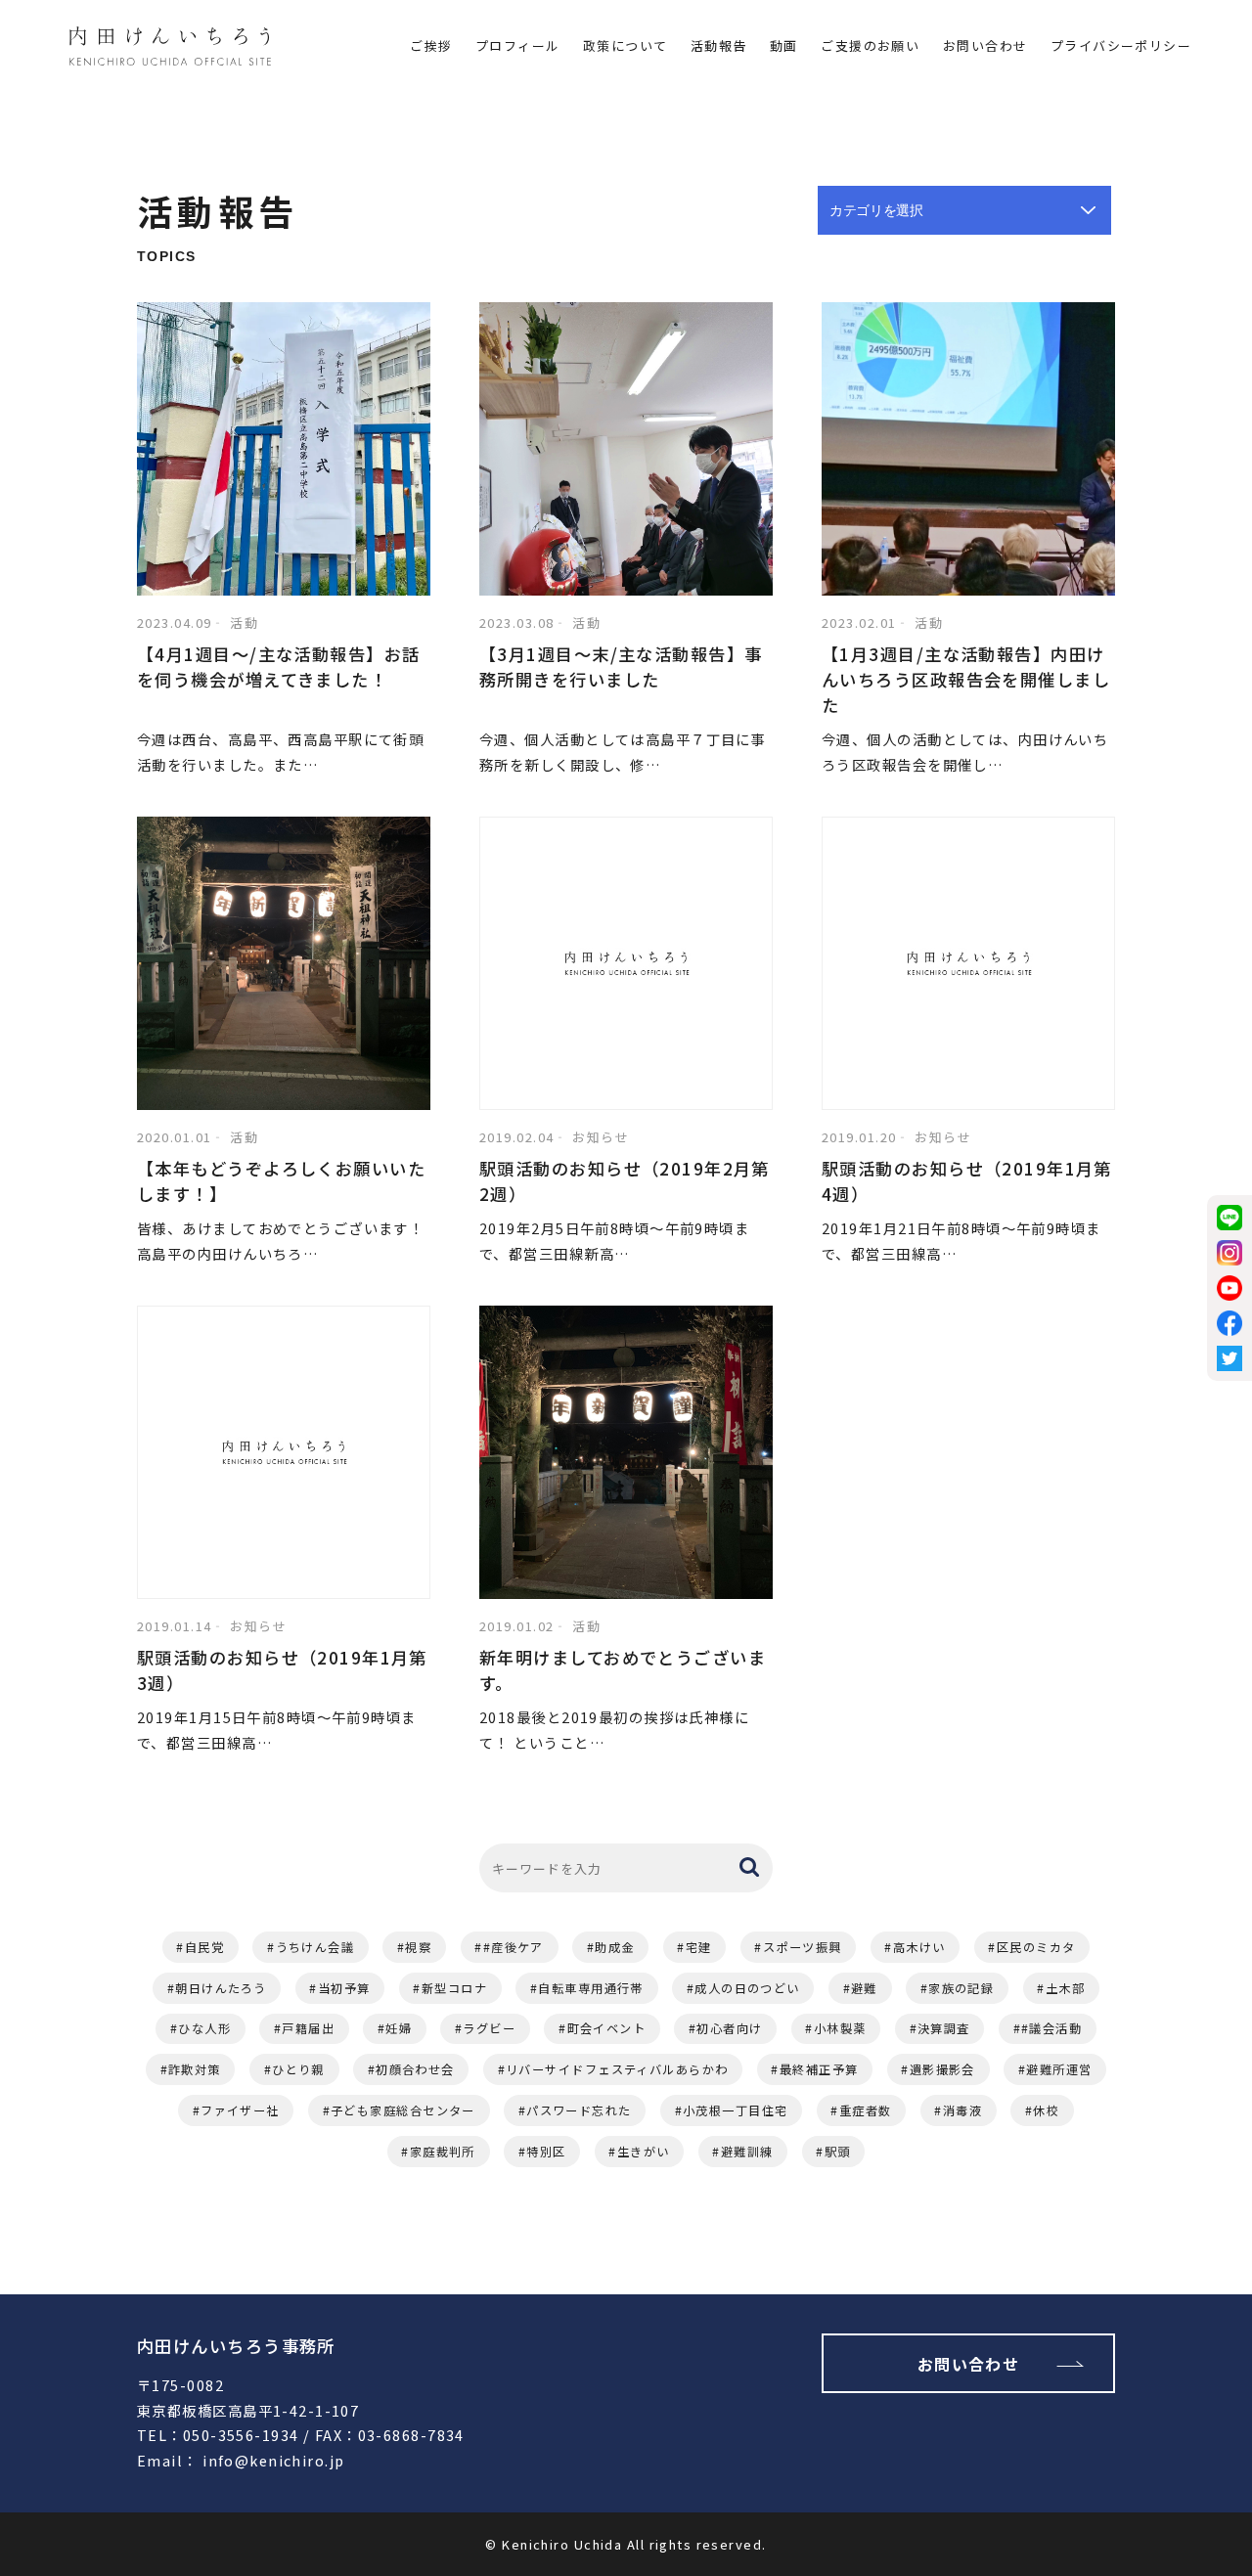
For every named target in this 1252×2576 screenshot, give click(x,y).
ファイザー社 (240, 2110)
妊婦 (399, 2028)
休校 (1046, 2110)
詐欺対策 (195, 2069)
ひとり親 (298, 2069)
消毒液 (962, 2110)
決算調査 (944, 2028)
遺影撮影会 (942, 2069)
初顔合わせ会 (415, 2069)
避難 (864, 1988)
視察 (418, 1947)
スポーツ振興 (803, 1947)
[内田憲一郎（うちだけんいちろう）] (170, 49)
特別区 (546, 2152)
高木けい (919, 1947)
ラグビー (489, 2028)
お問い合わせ (985, 45)
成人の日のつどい (747, 1988)
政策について (626, 45)
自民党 (204, 1947)
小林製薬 (840, 2028)
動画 (784, 45)
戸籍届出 (308, 2028)
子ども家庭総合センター (403, 2110)
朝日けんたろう (221, 1988)
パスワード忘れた (579, 2110)
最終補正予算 (819, 2069)
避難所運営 (1059, 2069)
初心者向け (729, 2028)
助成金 (614, 1947)
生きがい (644, 2152)
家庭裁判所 (443, 2152)
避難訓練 (747, 2152)
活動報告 (719, 45)
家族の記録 (961, 1988)
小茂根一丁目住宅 (736, 2110)
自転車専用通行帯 (591, 1988)
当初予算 (344, 1988)
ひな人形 (204, 2028)
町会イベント (607, 2028)
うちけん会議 (315, 1947)
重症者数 (866, 2110)
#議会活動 (1051, 2028)
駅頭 (838, 2152)
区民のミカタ (1036, 1947)
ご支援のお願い (870, 45)
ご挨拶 (431, 45)
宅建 (699, 1947)
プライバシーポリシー (1121, 45)
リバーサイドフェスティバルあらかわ (617, 2069)
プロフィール (518, 45)
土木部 (1065, 1988)
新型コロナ (454, 1988)
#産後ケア (514, 1947)
